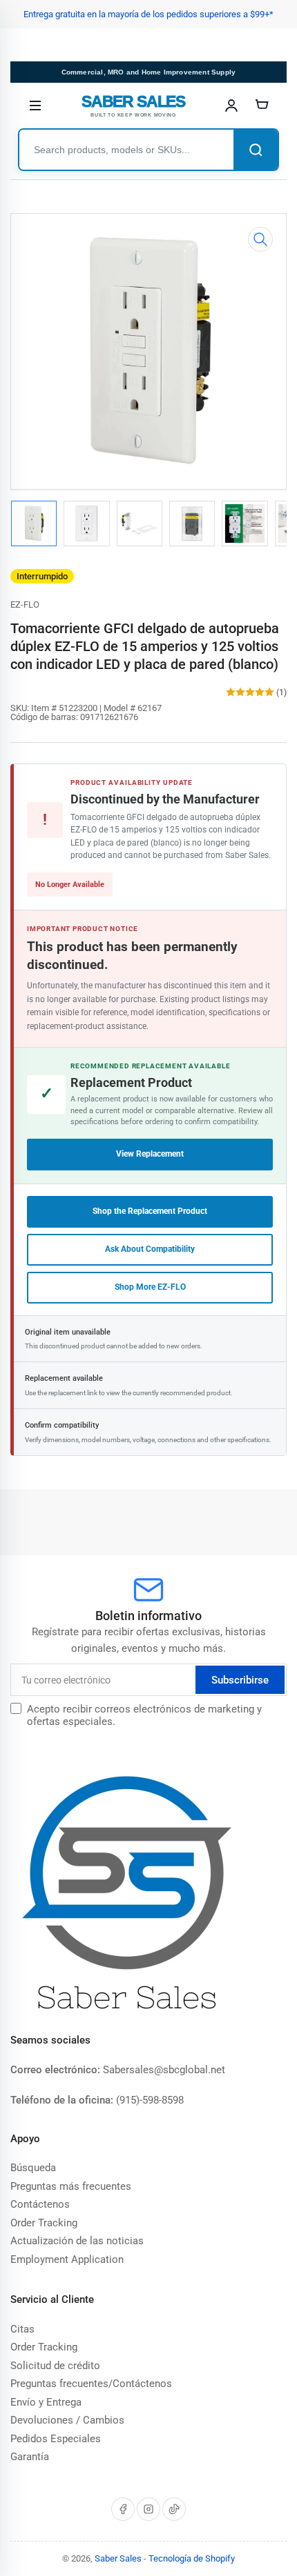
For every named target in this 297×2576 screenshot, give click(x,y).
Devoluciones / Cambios (67, 2420)
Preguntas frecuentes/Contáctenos (91, 2384)
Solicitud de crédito (55, 2366)
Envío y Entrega (46, 2402)
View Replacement (150, 1154)
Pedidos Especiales (56, 2439)
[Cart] (262, 106)
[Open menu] (35, 106)
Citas (22, 2329)
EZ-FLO (25, 605)
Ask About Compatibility (150, 1249)
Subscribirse (240, 1680)
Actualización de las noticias (77, 2241)
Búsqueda (33, 2168)
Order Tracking (44, 2223)
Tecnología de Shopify (192, 2558)
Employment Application (67, 2259)
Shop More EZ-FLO (150, 1287)
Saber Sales (118, 2558)
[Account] (231, 106)
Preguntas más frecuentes (71, 2186)
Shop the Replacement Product (150, 1211)
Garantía (30, 2457)
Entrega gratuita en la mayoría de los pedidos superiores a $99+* (148, 14)
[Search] (256, 150)
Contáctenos (40, 2204)
